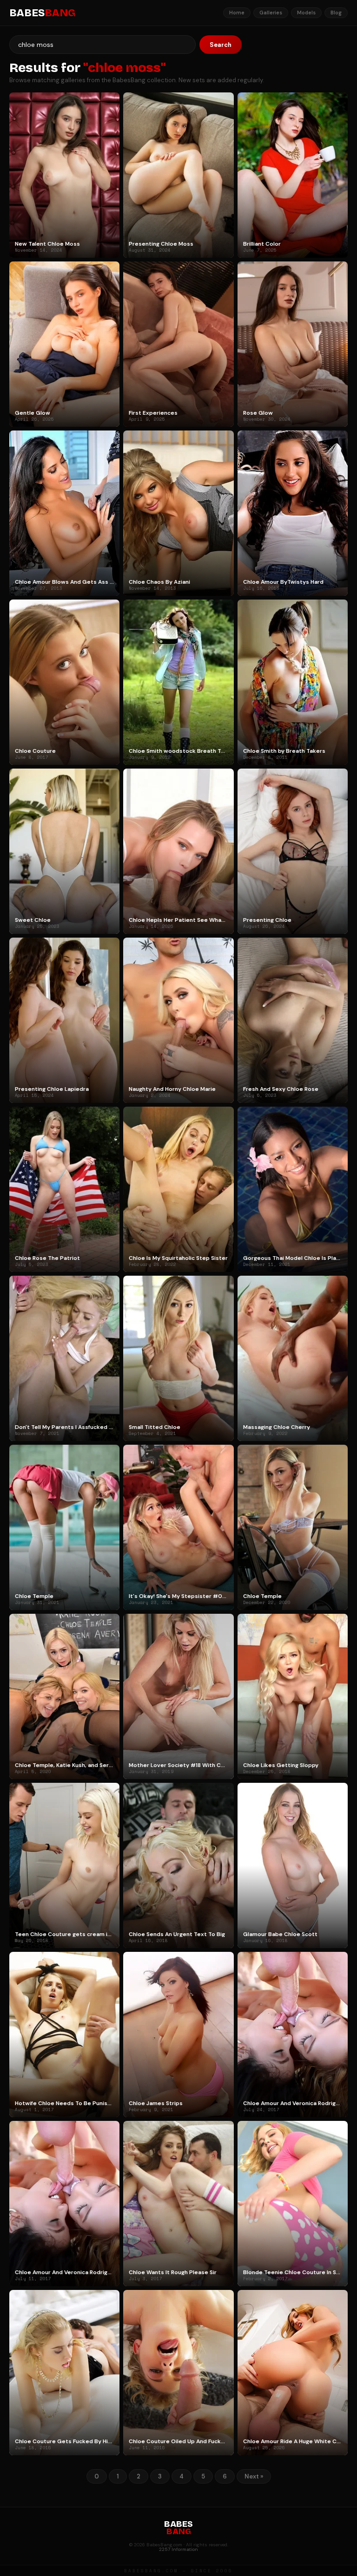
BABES (42, 13)
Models (306, 13)
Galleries (271, 13)
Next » (254, 2476)
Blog (336, 13)
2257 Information (178, 2549)
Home (237, 13)
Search (221, 45)
